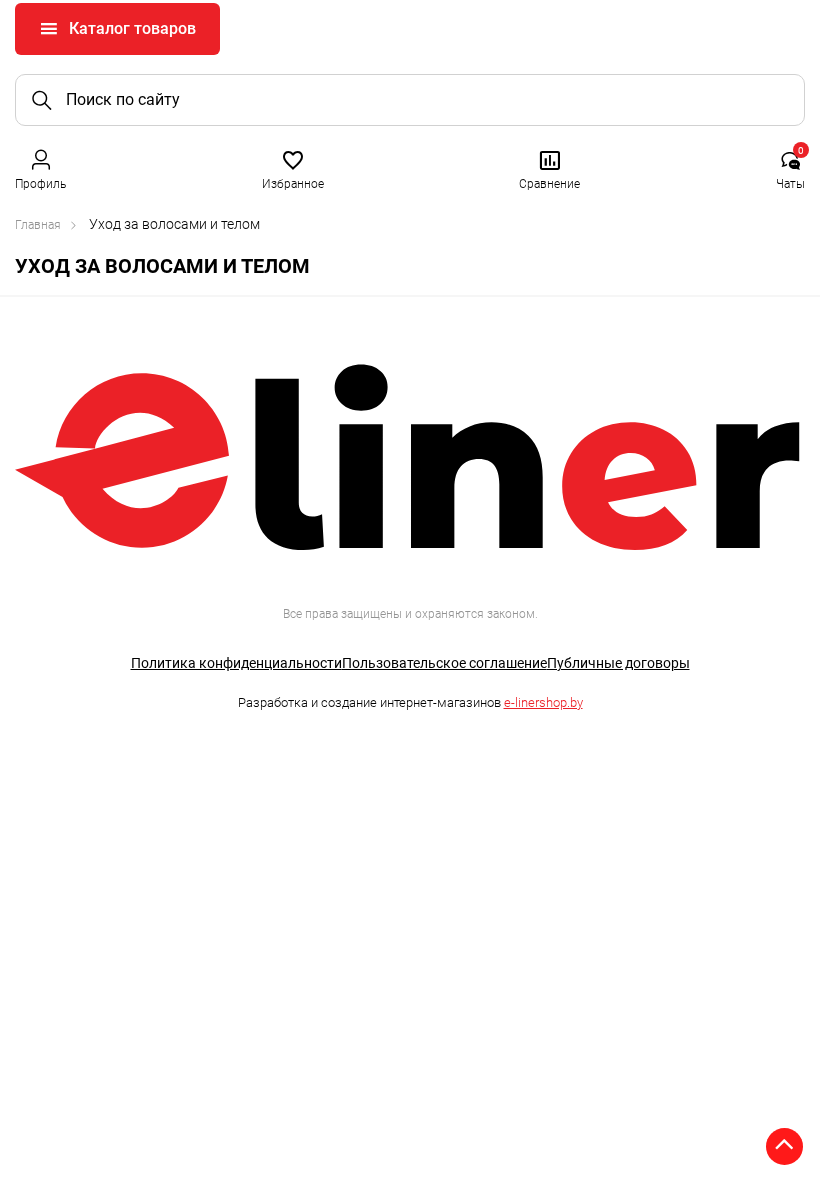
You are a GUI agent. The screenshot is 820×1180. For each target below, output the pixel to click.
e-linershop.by (543, 702)
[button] (40, 169)
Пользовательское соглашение (444, 663)
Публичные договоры (618, 663)
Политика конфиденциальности (236, 663)
